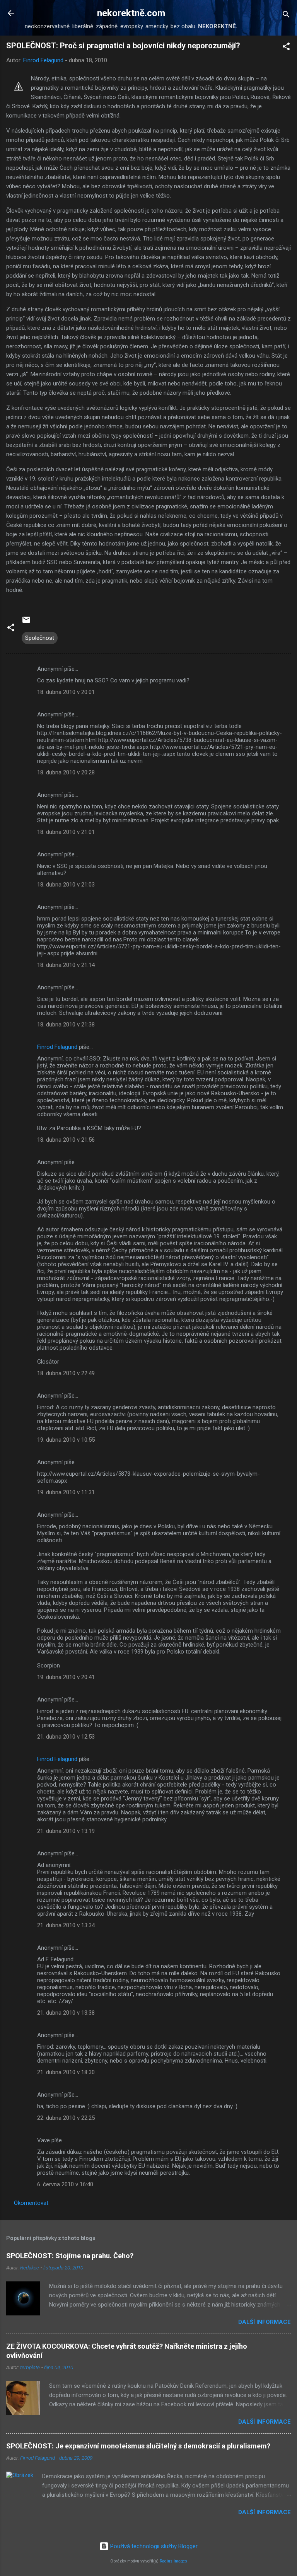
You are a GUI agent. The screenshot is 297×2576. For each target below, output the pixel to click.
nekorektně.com (131, 13)
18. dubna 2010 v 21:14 (66, 965)
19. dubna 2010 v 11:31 (66, 1492)
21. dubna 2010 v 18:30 (66, 2072)
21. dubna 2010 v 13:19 (66, 1831)
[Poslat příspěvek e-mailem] (26, 622)
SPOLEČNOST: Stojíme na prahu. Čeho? (70, 2256)
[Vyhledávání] (286, 16)
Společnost (40, 638)
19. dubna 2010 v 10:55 (66, 1440)
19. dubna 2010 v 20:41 (66, 1677)
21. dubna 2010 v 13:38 (66, 2013)
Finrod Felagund (57, 1047)
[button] (286, 48)
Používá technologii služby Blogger (153, 2546)
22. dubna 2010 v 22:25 (66, 2118)
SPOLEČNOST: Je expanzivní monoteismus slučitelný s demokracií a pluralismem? (138, 2446)
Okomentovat (31, 2203)
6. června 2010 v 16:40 (65, 2184)
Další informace (265, 2322)
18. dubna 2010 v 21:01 (66, 832)
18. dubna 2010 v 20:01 (66, 692)
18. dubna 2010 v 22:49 (66, 1373)
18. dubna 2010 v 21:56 (66, 1140)
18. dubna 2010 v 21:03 (66, 885)
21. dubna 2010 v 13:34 (66, 1925)
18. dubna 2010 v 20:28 (66, 772)
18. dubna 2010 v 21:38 (66, 1025)
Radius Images (173, 2561)
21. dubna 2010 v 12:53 (66, 1737)
